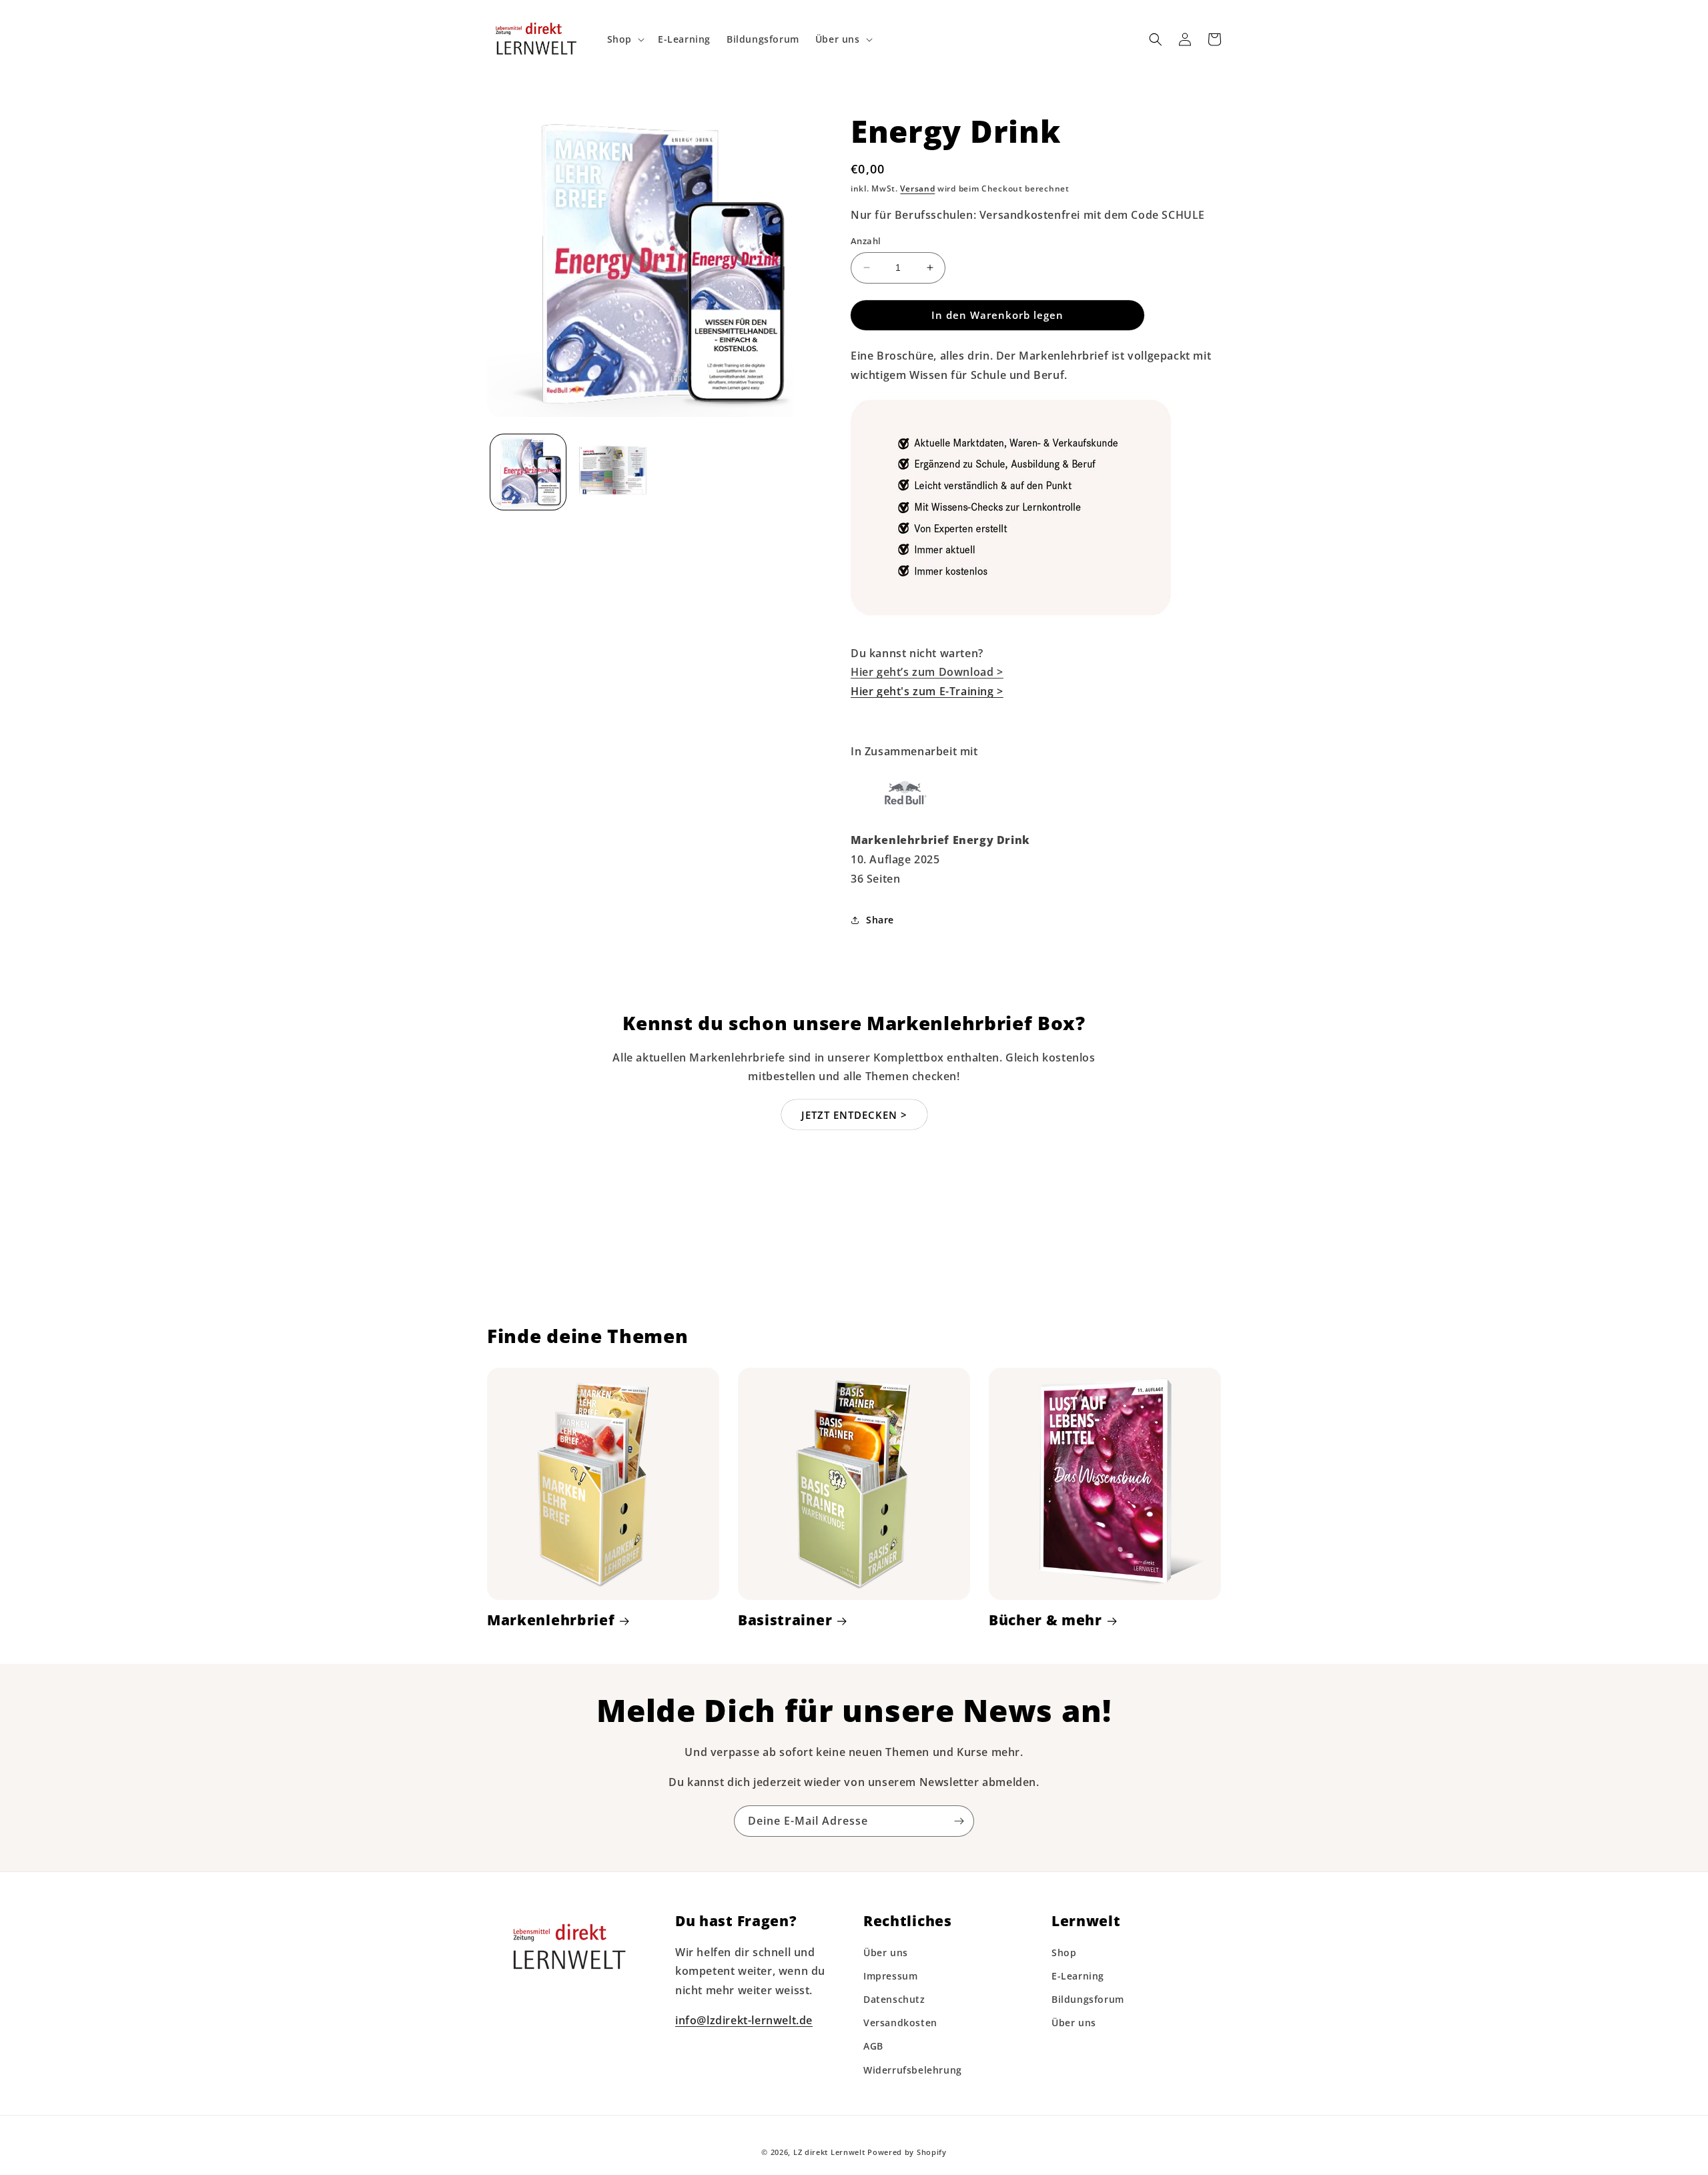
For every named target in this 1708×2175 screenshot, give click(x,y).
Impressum (890, 1976)
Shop (1064, 1952)
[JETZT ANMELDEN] (959, 1821)
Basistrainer (785, 1620)
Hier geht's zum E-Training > (927, 691)
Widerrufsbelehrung (913, 2070)
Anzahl (866, 241)
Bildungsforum (1088, 1999)
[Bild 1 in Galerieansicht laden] (528, 471)
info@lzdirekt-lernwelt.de (744, 2020)
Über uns (886, 1952)
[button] (624, 39)
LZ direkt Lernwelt (829, 2152)
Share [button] (880, 920)
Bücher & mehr (1045, 1620)
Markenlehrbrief (551, 1620)
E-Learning (1078, 1976)
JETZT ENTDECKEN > (854, 1115)
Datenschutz (894, 1999)
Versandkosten (900, 2023)
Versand (917, 188)
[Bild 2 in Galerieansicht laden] (610, 471)
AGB (873, 2046)
